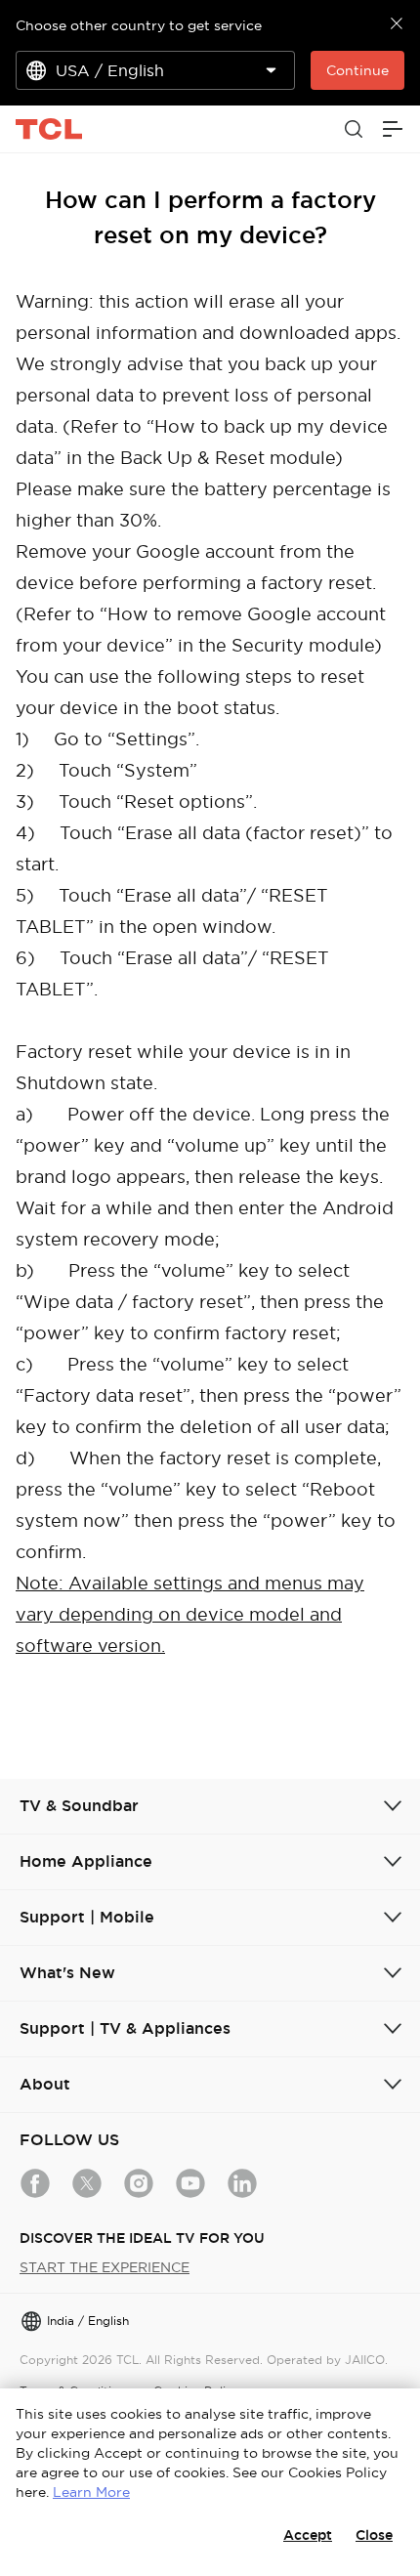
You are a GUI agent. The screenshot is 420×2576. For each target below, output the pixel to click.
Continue (357, 70)
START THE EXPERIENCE (105, 2267)
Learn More (91, 2492)
